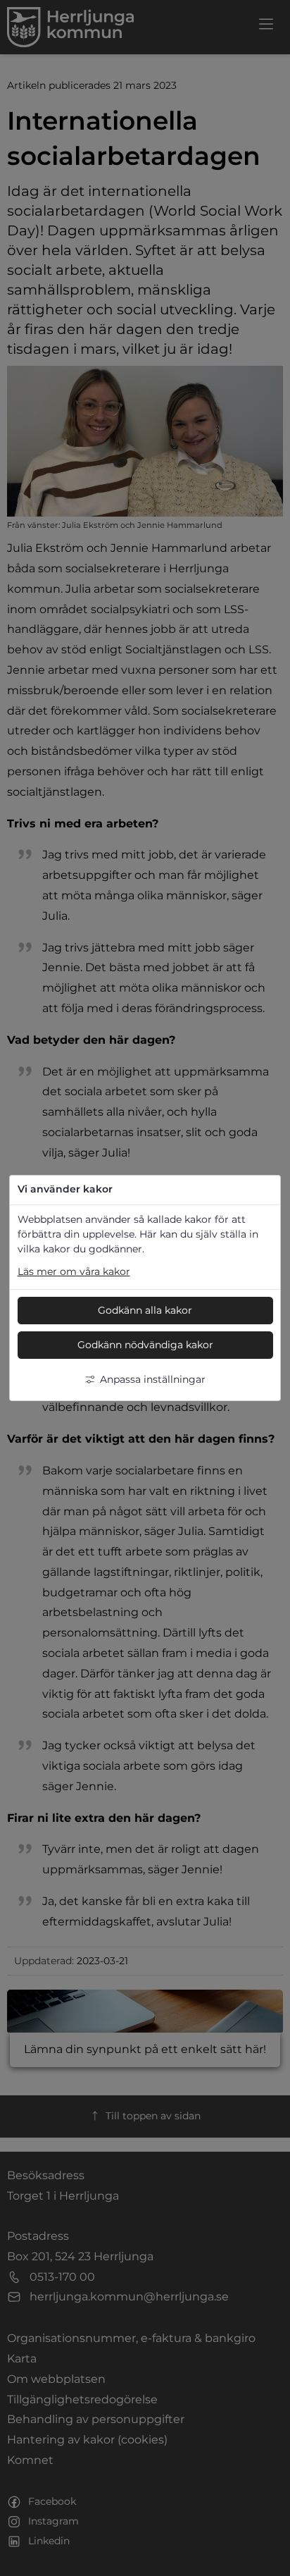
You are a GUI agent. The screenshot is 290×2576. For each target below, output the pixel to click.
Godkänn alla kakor (145, 1310)
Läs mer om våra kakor (74, 1271)
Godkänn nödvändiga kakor (145, 1345)
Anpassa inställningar (153, 1379)
